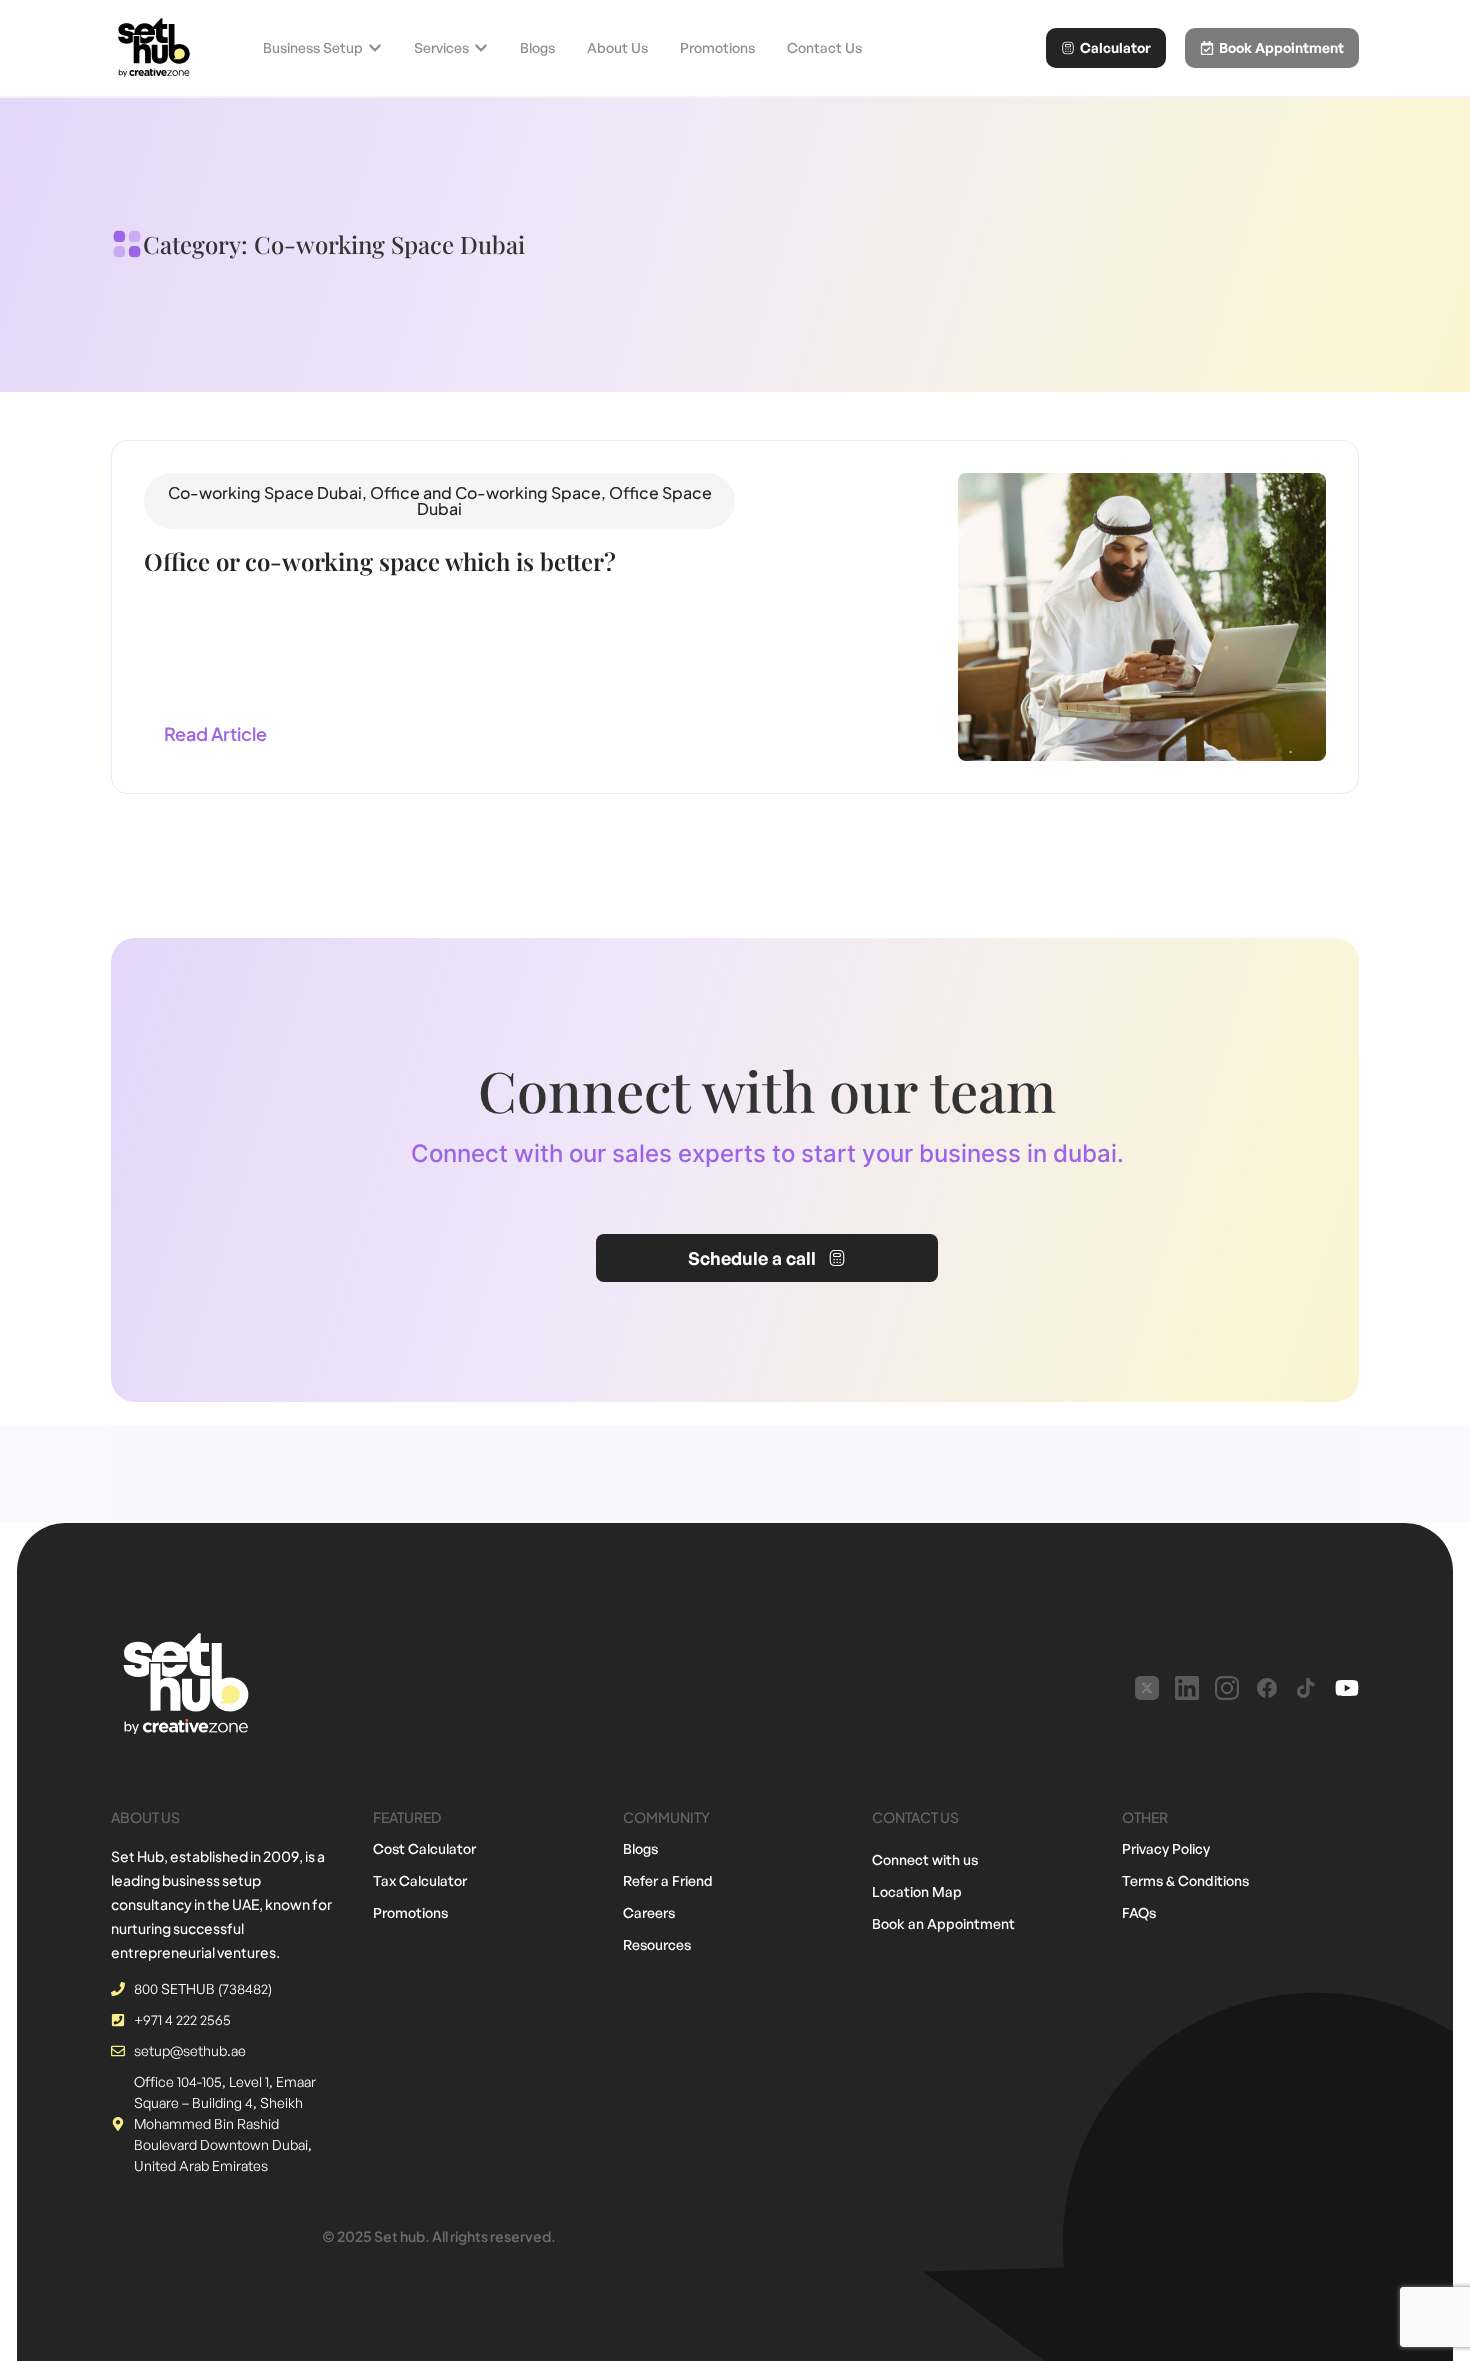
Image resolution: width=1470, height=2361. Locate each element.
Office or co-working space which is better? (380, 561)
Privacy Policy (1166, 1848)
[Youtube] (1347, 1688)
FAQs (1139, 1912)
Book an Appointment (943, 1923)
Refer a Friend (668, 1880)
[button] (439, 501)
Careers (649, 1912)
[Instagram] (1227, 1688)
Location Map (917, 1891)
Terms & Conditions (1185, 1880)
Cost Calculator (424, 1848)
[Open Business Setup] (375, 48)
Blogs (640, 1848)
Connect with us (925, 1859)
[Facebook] (1267, 1688)
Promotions (410, 1912)
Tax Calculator (420, 1880)
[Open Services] (481, 48)
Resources (657, 1944)
